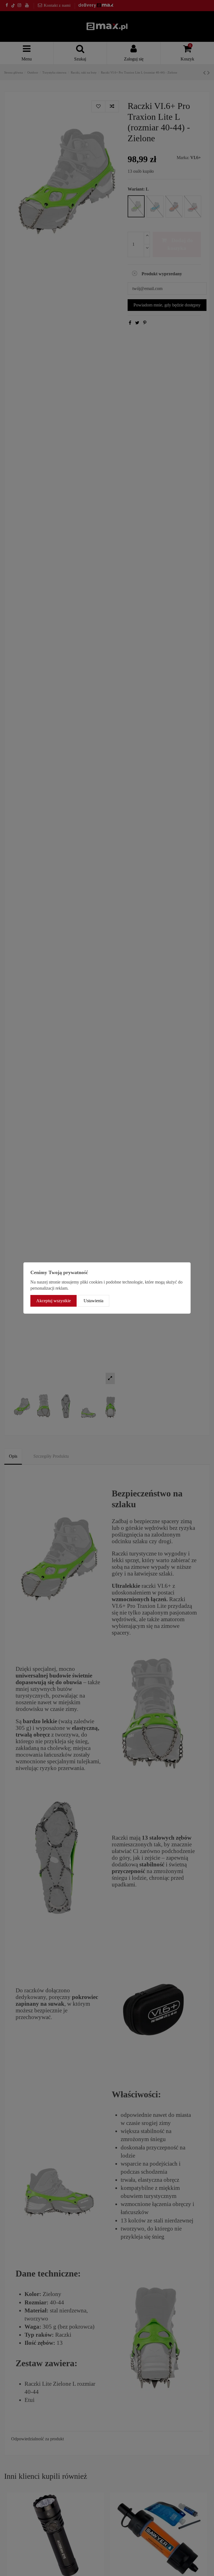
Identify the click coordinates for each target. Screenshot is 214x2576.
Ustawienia (93, 1301)
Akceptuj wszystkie (53, 1301)
